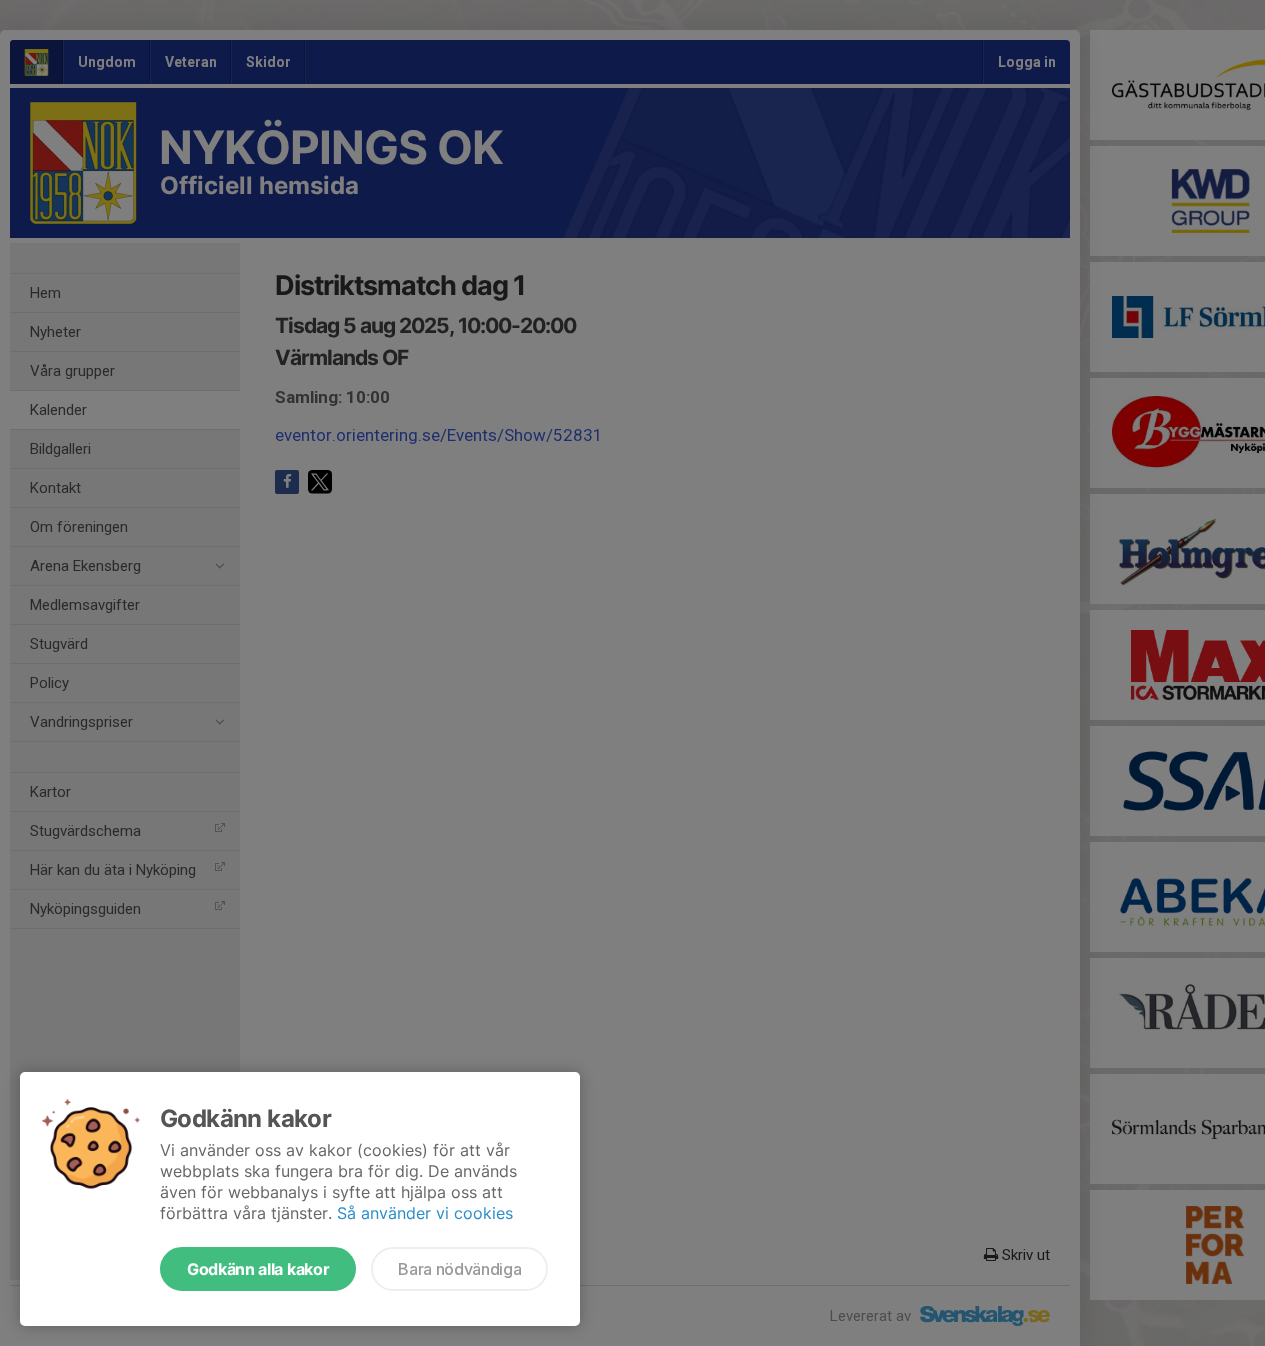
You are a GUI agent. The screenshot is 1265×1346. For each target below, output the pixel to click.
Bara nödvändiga (459, 1269)
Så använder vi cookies (425, 1213)
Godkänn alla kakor (258, 1269)
